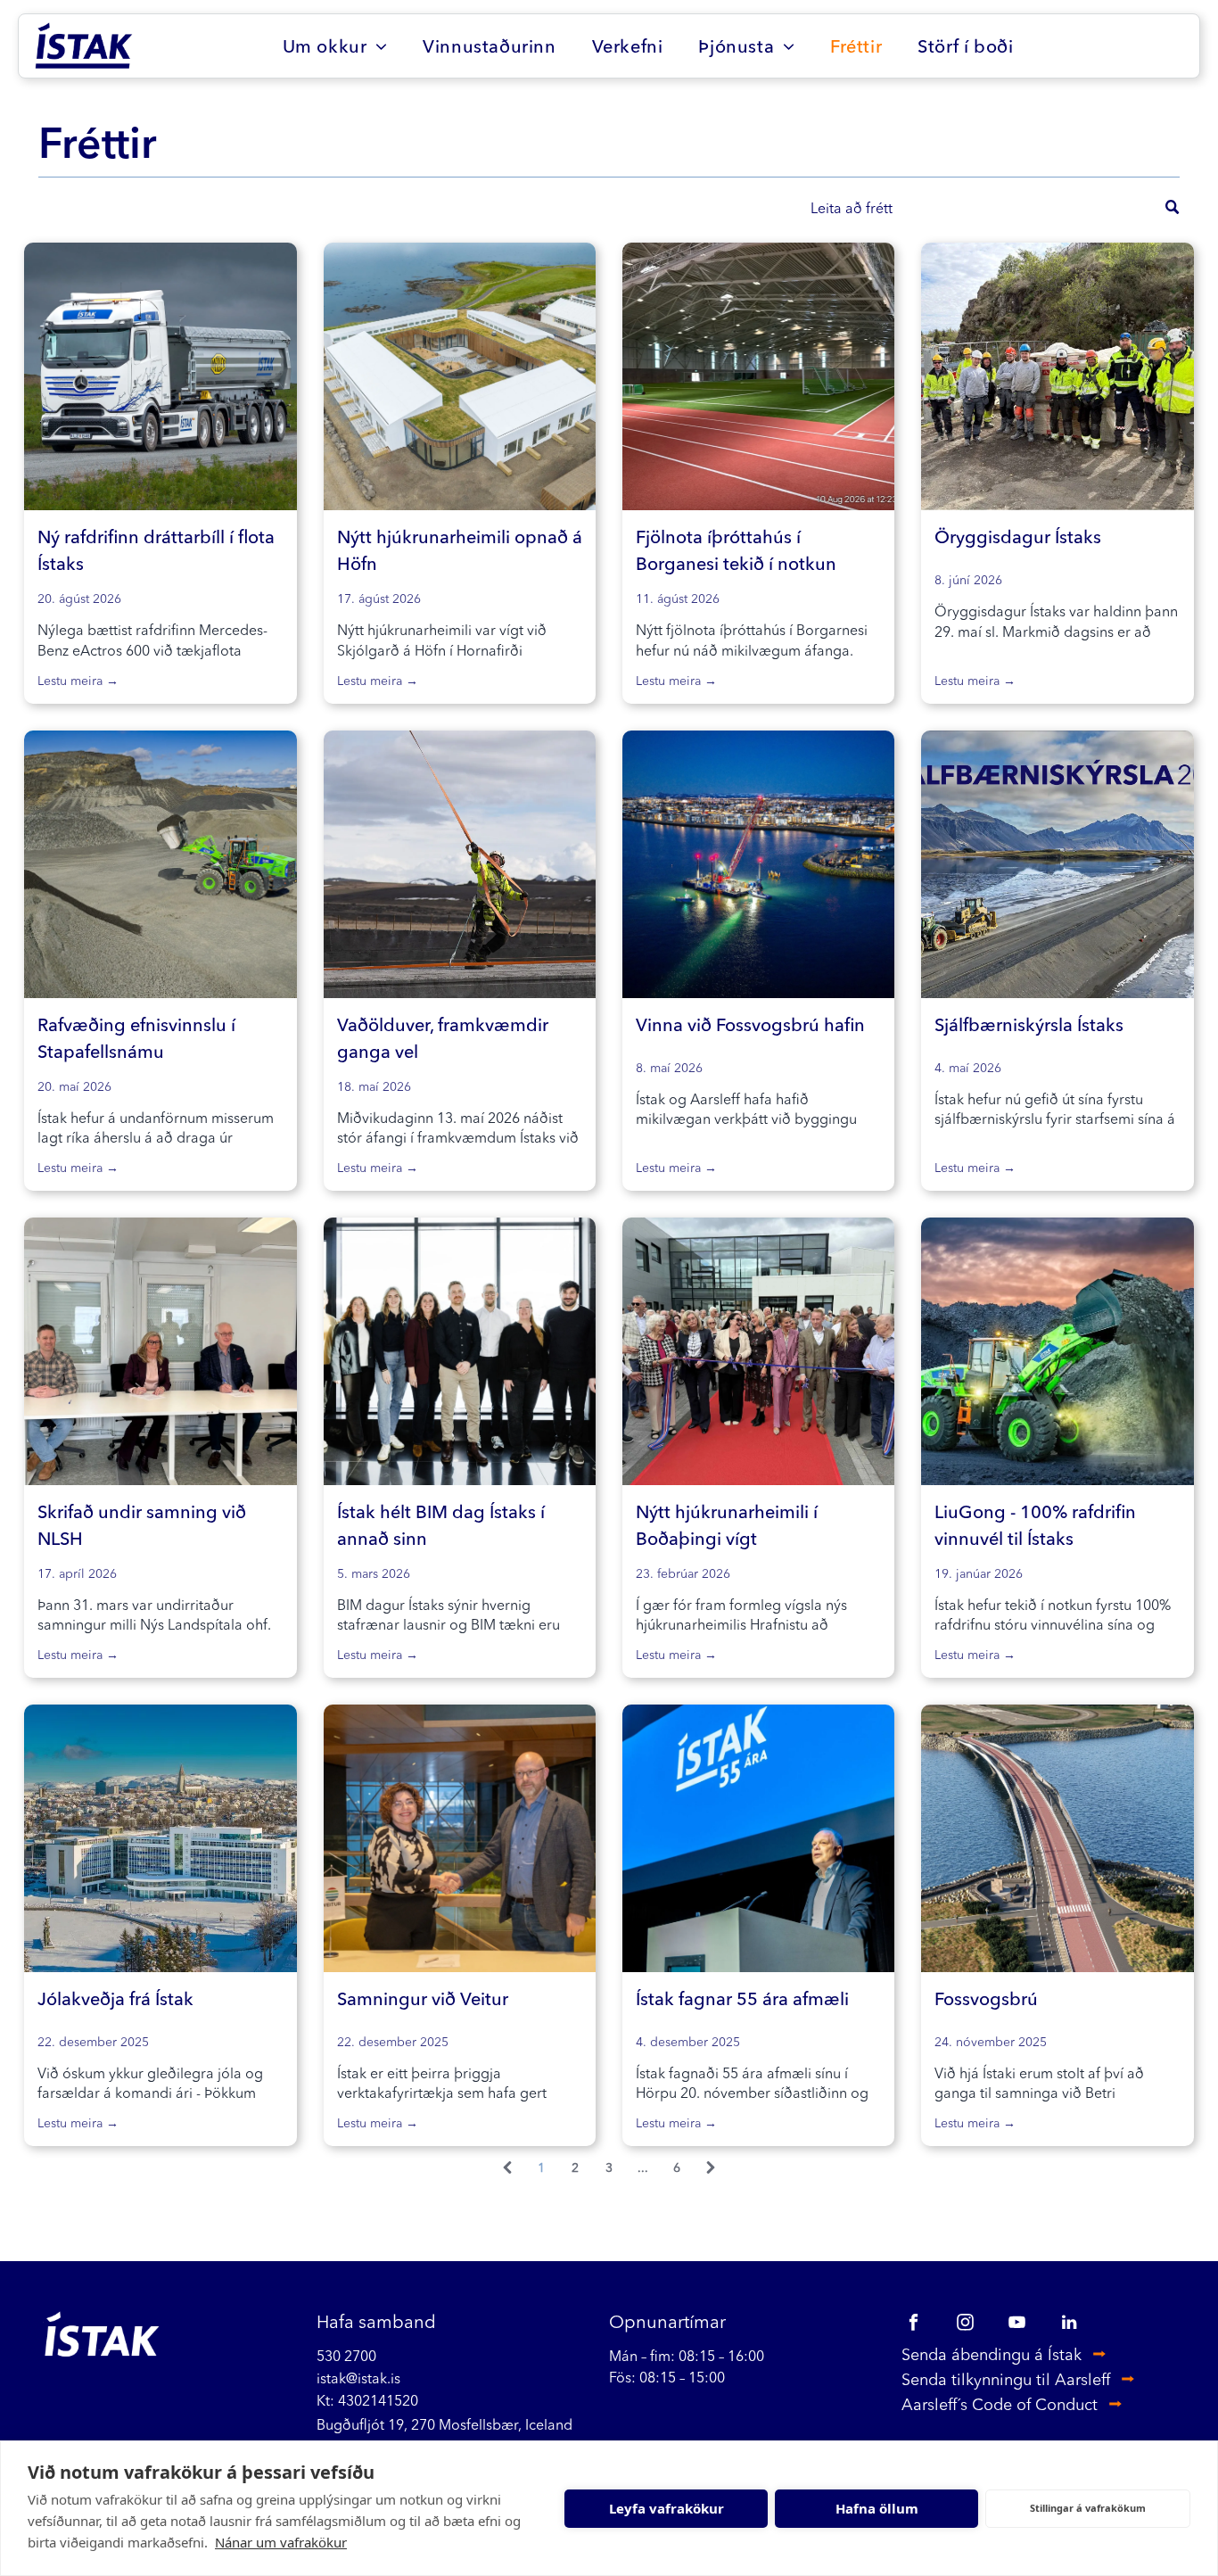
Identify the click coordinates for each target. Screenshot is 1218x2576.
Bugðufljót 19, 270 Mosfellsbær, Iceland (444, 2424)
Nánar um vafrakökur (281, 2542)
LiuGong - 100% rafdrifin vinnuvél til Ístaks (1035, 1525)
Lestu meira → (78, 681)
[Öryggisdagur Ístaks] (1057, 376)
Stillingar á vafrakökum (1088, 2508)
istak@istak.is (358, 2378)
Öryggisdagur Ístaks (1018, 537)
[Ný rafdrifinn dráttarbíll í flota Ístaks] (160, 376)
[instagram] (966, 2325)
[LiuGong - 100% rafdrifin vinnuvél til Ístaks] (1057, 1351)
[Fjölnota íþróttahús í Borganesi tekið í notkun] (758, 376)
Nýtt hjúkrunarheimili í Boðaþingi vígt (727, 1525)
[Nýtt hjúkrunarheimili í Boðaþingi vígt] (758, 1351)
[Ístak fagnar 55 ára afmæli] (758, 1838)
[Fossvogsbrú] (758, 864)
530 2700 (346, 2356)
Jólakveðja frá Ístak (115, 1998)
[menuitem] (335, 46)
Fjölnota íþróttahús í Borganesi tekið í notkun (736, 550)
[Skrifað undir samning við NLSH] (160, 1351)
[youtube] (1017, 2325)
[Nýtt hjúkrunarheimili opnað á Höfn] (460, 376)
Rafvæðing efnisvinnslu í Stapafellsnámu (136, 1038)
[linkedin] (1069, 2325)
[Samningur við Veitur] (460, 1838)
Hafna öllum (877, 2508)
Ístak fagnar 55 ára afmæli (742, 1998)
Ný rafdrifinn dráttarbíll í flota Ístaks (156, 550)
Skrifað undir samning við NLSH (142, 1525)
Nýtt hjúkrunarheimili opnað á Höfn (460, 550)
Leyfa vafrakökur (667, 2508)
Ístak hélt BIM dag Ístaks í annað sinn (441, 1525)
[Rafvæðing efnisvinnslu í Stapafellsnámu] (160, 864)
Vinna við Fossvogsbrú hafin (750, 1024)
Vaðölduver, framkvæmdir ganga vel (443, 1038)
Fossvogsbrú (986, 1998)
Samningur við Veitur (423, 1998)
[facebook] (914, 2325)
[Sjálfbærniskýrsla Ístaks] (1057, 864)
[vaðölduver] (460, 864)
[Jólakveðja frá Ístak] (160, 1838)
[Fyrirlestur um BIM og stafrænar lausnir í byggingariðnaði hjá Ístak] (460, 1351)
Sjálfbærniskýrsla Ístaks (1029, 1024)
